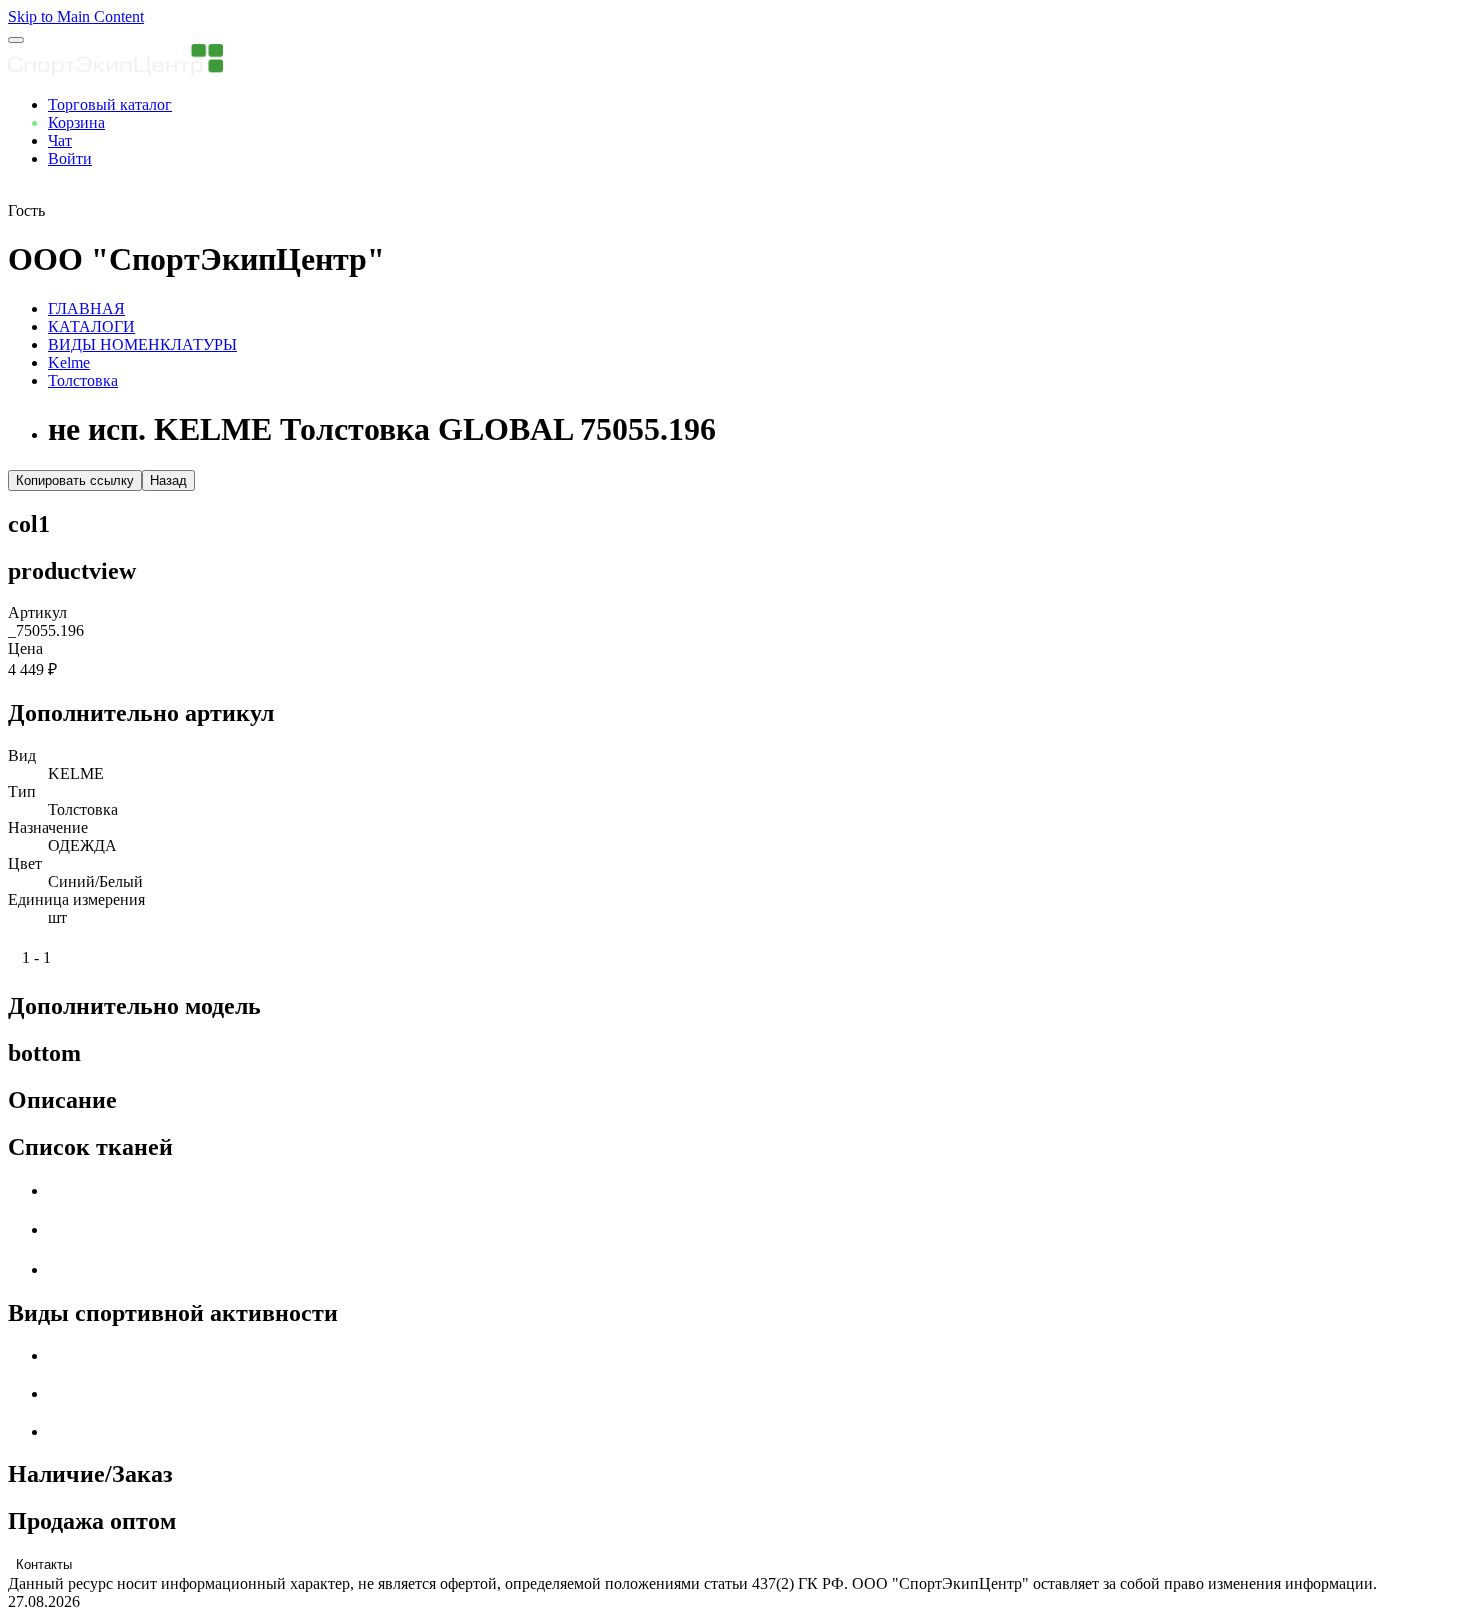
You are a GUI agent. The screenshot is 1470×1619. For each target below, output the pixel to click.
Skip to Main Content (76, 16)
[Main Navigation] (16, 40)
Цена (25, 648)
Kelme (69, 362)
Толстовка (83, 380)
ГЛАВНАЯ (86, 308)
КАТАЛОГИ (91, 326)
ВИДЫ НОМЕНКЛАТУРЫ (142, 344)
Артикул (37, 612)
